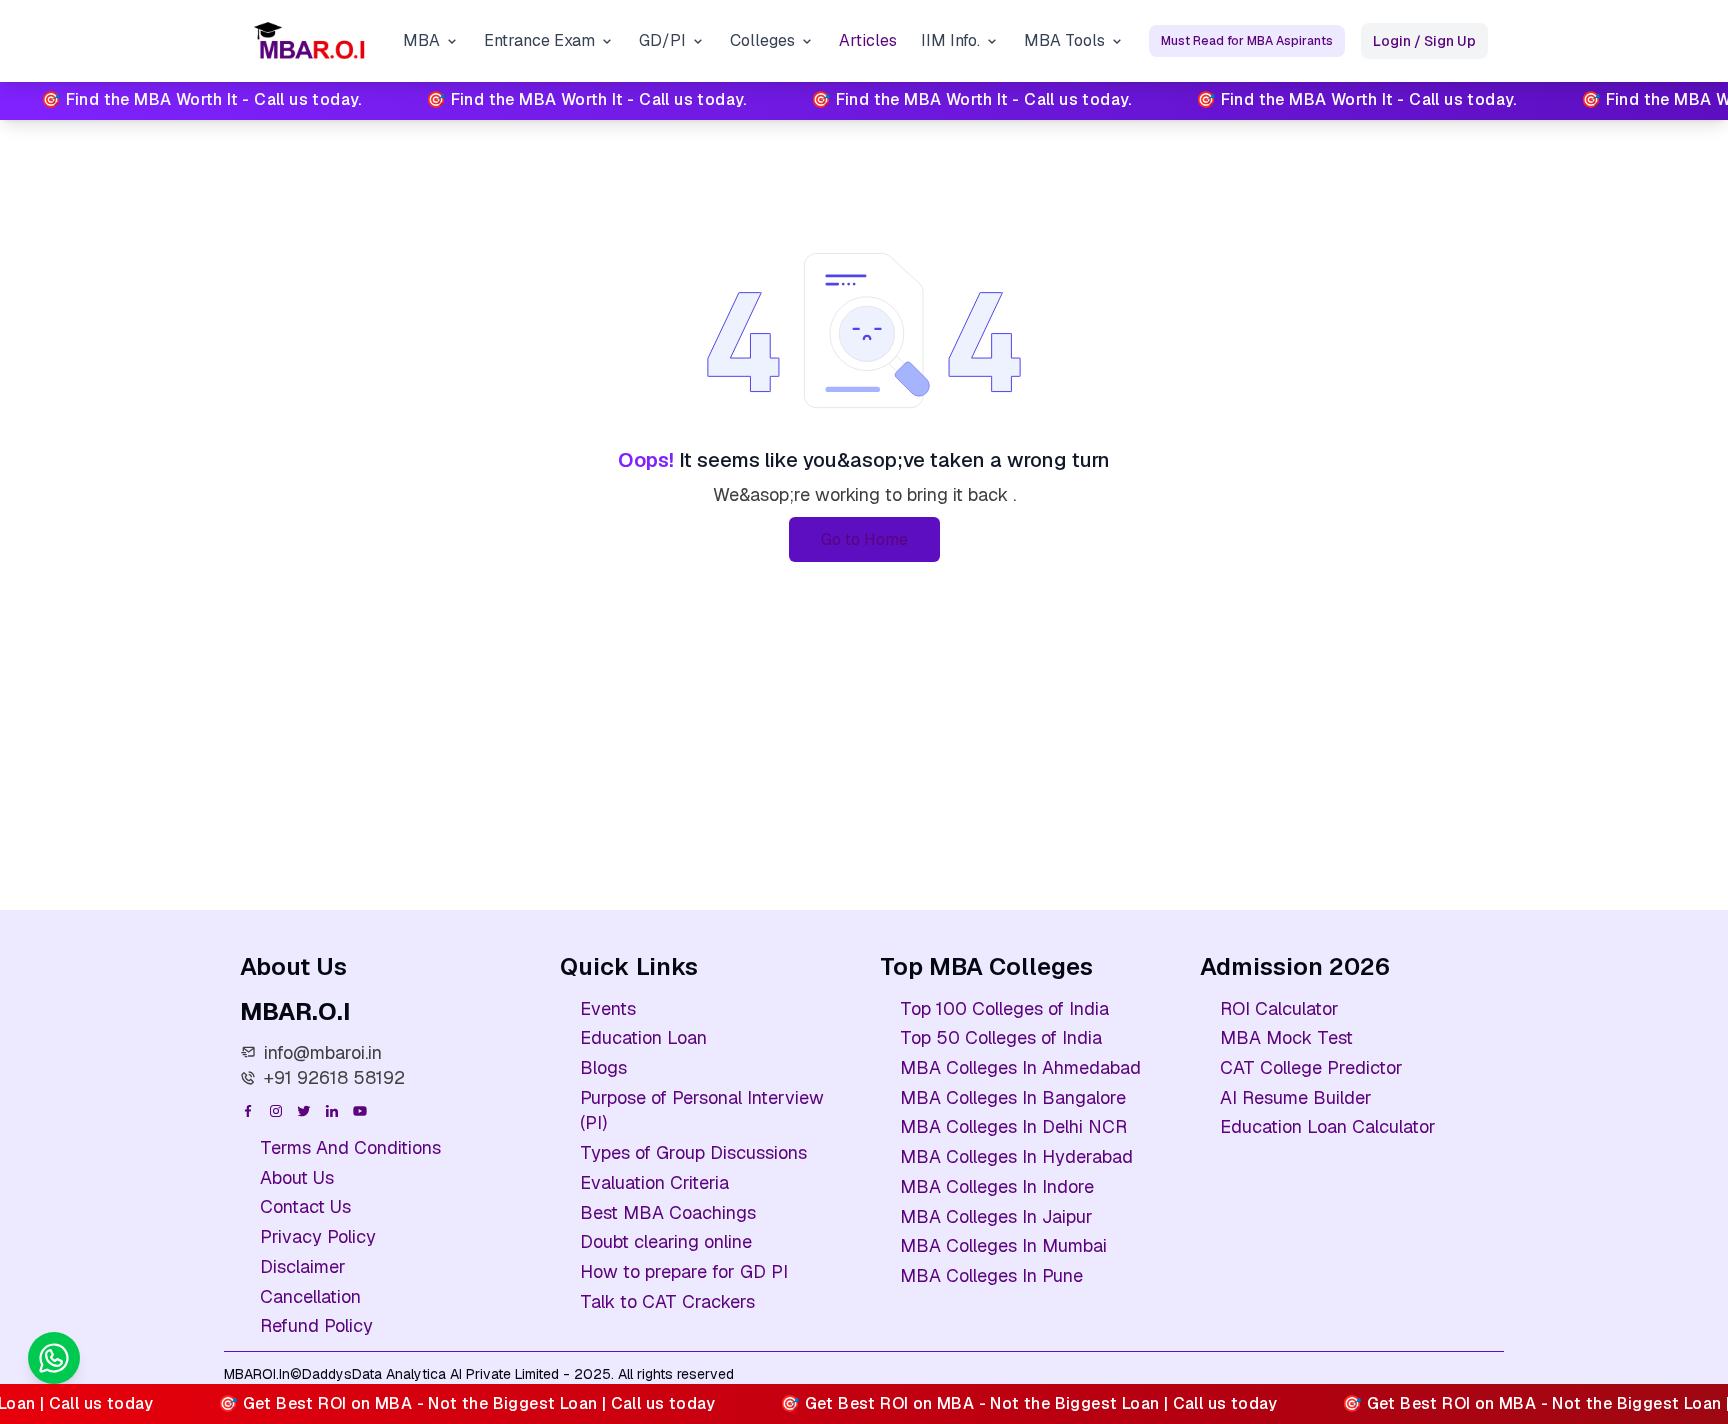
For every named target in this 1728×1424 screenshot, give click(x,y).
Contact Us (305, 1206)
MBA (421, 40)
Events (608, 1008)
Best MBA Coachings (668, 1212)
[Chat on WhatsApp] (54, 1358)
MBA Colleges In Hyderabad (1016, 1156)
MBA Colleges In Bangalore (1013, 1097)
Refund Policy (316, 1325)
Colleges (762, 40)
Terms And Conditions (350, 1147)
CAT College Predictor (1311, 1067)
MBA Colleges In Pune (991, 1275)
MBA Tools (1064, 40)
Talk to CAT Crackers (667, 1301)
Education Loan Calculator (1328, 1126)
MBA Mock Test (1286, 1037)
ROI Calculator (1279, 1008)
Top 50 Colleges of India (1001, 1037)
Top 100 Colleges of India (1004, 1008)
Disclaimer (303, 1266)
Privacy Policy (318, 1236)
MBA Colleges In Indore (997, 1186)
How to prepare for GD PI (684, 1271)
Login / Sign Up (1424, 41)
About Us (297, 1177)
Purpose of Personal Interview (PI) (702, 1110)
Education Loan (643, 1037)
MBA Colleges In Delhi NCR (1013, 1126)
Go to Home (864, 539)
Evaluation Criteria (654, 1182)
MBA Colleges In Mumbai (1003, 1245)
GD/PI (662, 40)
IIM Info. (950, 40)
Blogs (603, 1067)
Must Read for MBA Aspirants (1247, 41)
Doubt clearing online (666, 1241)
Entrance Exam (539, 40)
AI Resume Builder (1296, 1097)
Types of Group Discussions (693, 1152)
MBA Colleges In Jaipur (996, 1216)
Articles (868, 40)
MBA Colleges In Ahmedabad (1020, 1067)
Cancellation (310, 1296)
